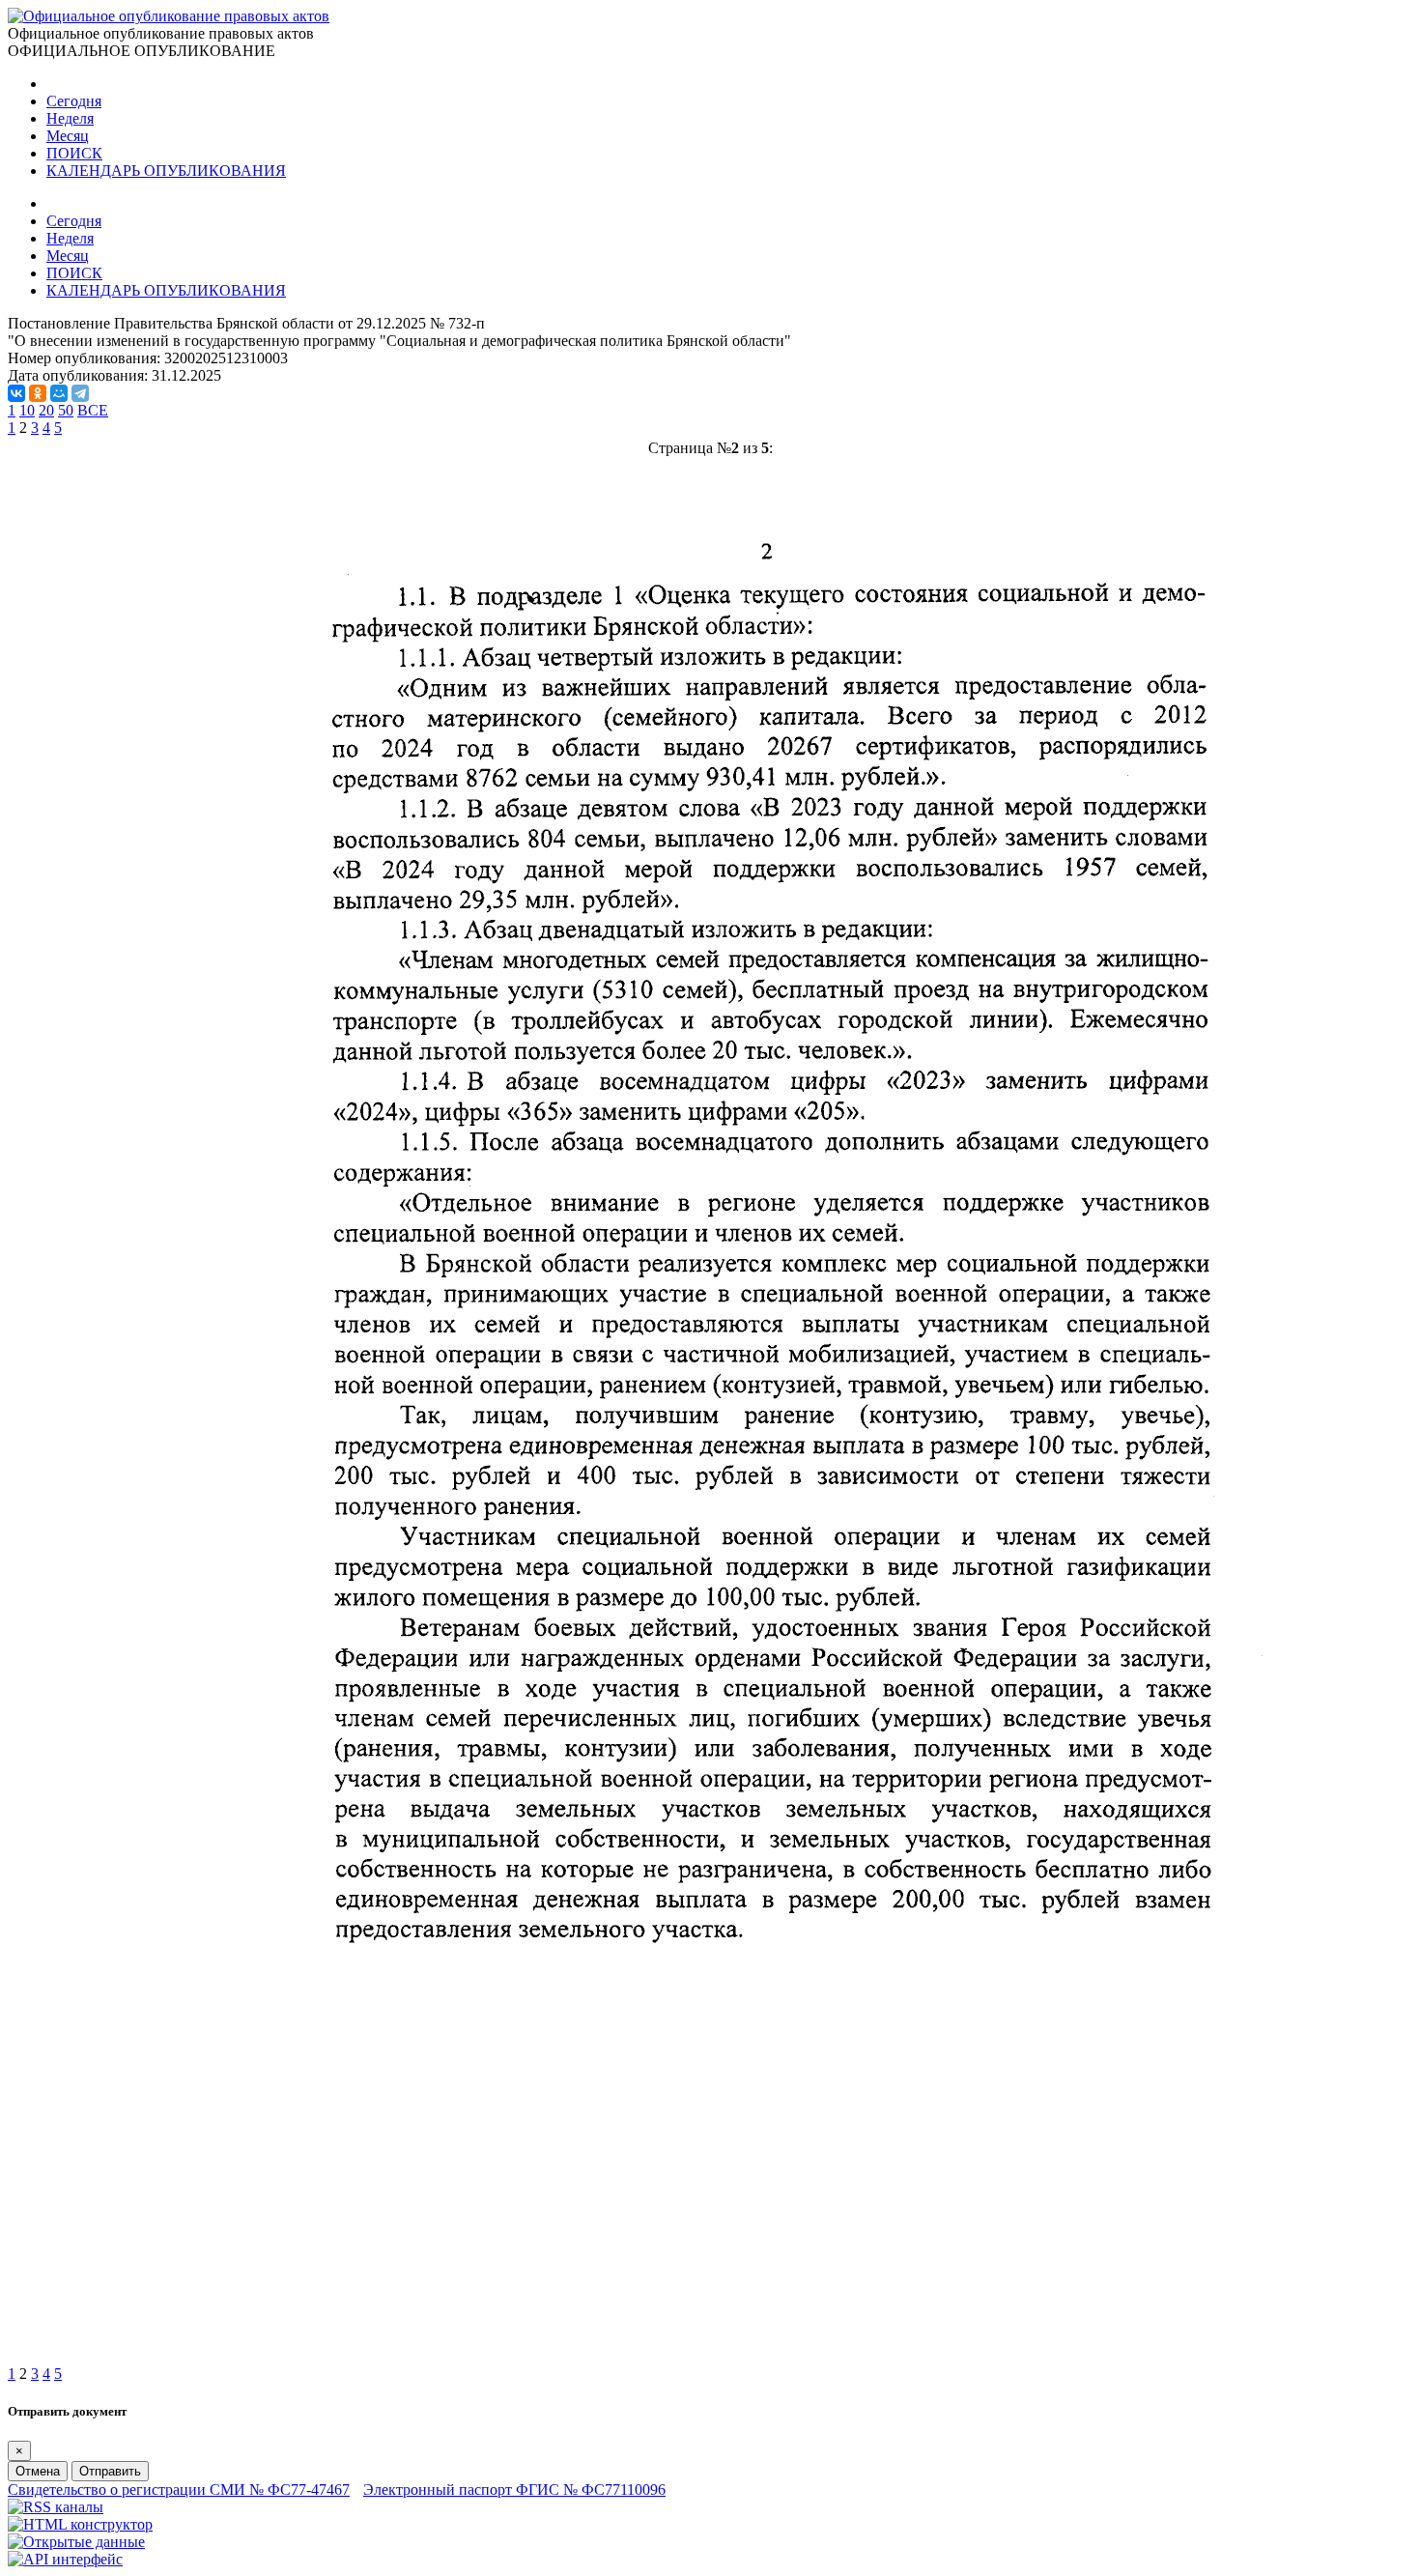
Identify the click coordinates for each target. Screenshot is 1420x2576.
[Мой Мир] (59, 393)
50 (66, 410)
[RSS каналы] (56, 2507)
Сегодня (74, 101)
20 (46, 410)
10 (27, 410)
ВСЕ (93, 410)
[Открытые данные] (76, 2542)
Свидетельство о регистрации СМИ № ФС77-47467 (179, 2490)
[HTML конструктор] (80, 2524)
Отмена (38, 2471)
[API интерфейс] (65, 2559)
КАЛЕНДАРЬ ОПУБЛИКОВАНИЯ (166, 171)
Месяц (68, 136)
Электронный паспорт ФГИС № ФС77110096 (514, 2490)
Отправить (110, 2471)
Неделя (70, 118)
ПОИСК (74, 153)
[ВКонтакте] (16, 393)
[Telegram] (80, 393)
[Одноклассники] (38, 393)
